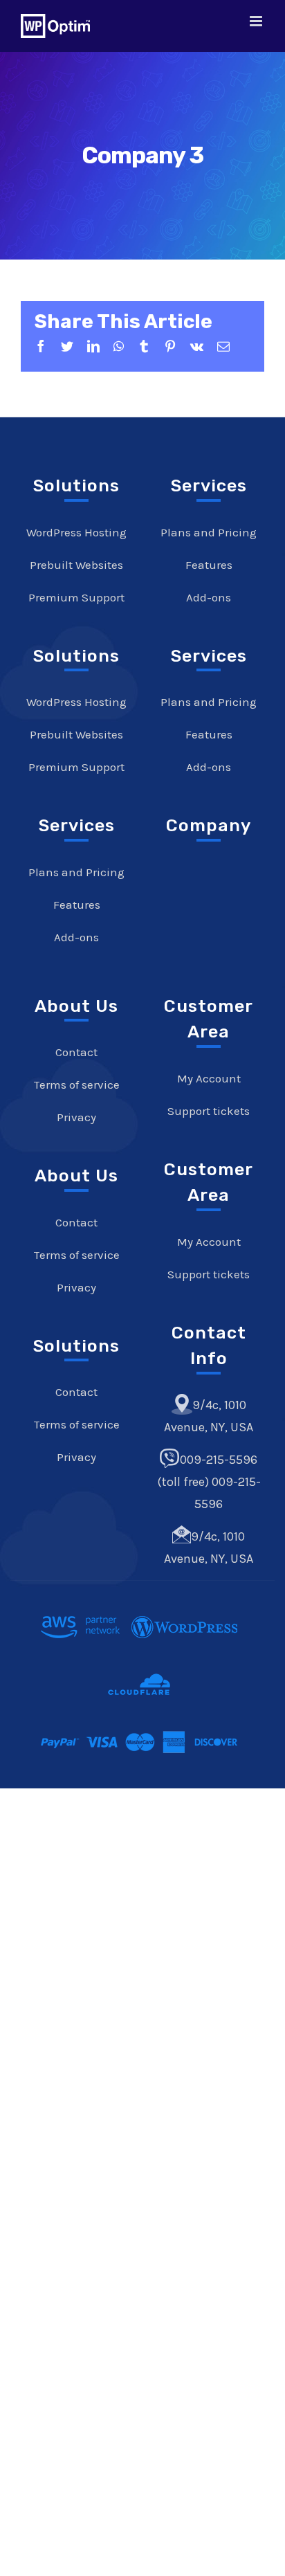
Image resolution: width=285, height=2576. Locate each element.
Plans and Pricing (76, 872)
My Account (209, 1078)
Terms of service (76, 1085)
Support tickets (209, 1111)
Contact (76, 1052)
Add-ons (76, 937)
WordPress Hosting (76, 532)
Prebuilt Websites (76, 565)
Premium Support (76, 597)
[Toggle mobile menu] (257, 21)
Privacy (76, 1117)
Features (77, 905)
